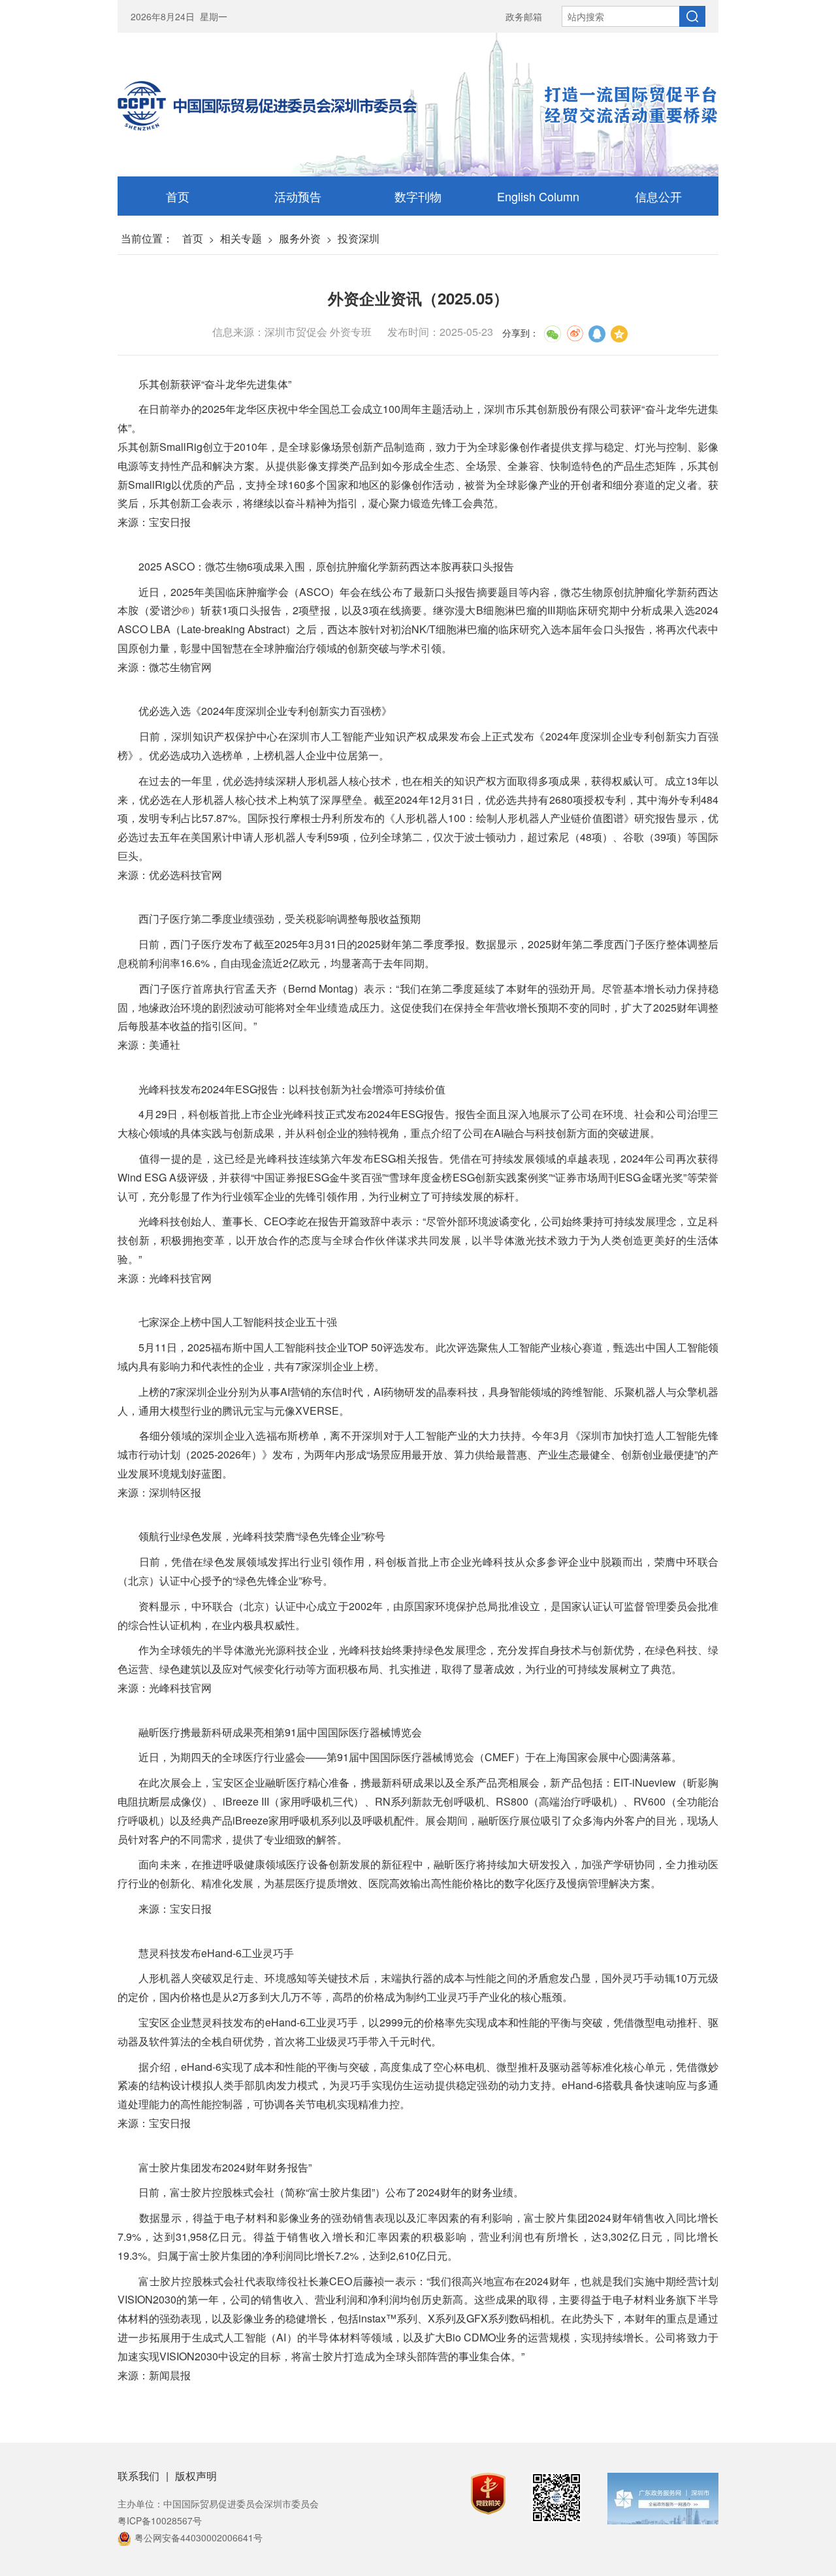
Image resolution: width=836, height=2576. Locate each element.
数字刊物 (418, 196)
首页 (178, 196)
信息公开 (658, 196)
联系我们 (138, 2476)
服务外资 (300, 238)
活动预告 (298, 196)
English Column (538, 196)
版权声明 (196, 2476)
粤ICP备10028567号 (160, 2520)
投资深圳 (359, 238)
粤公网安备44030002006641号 (199, 2537)
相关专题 (241, 238)
